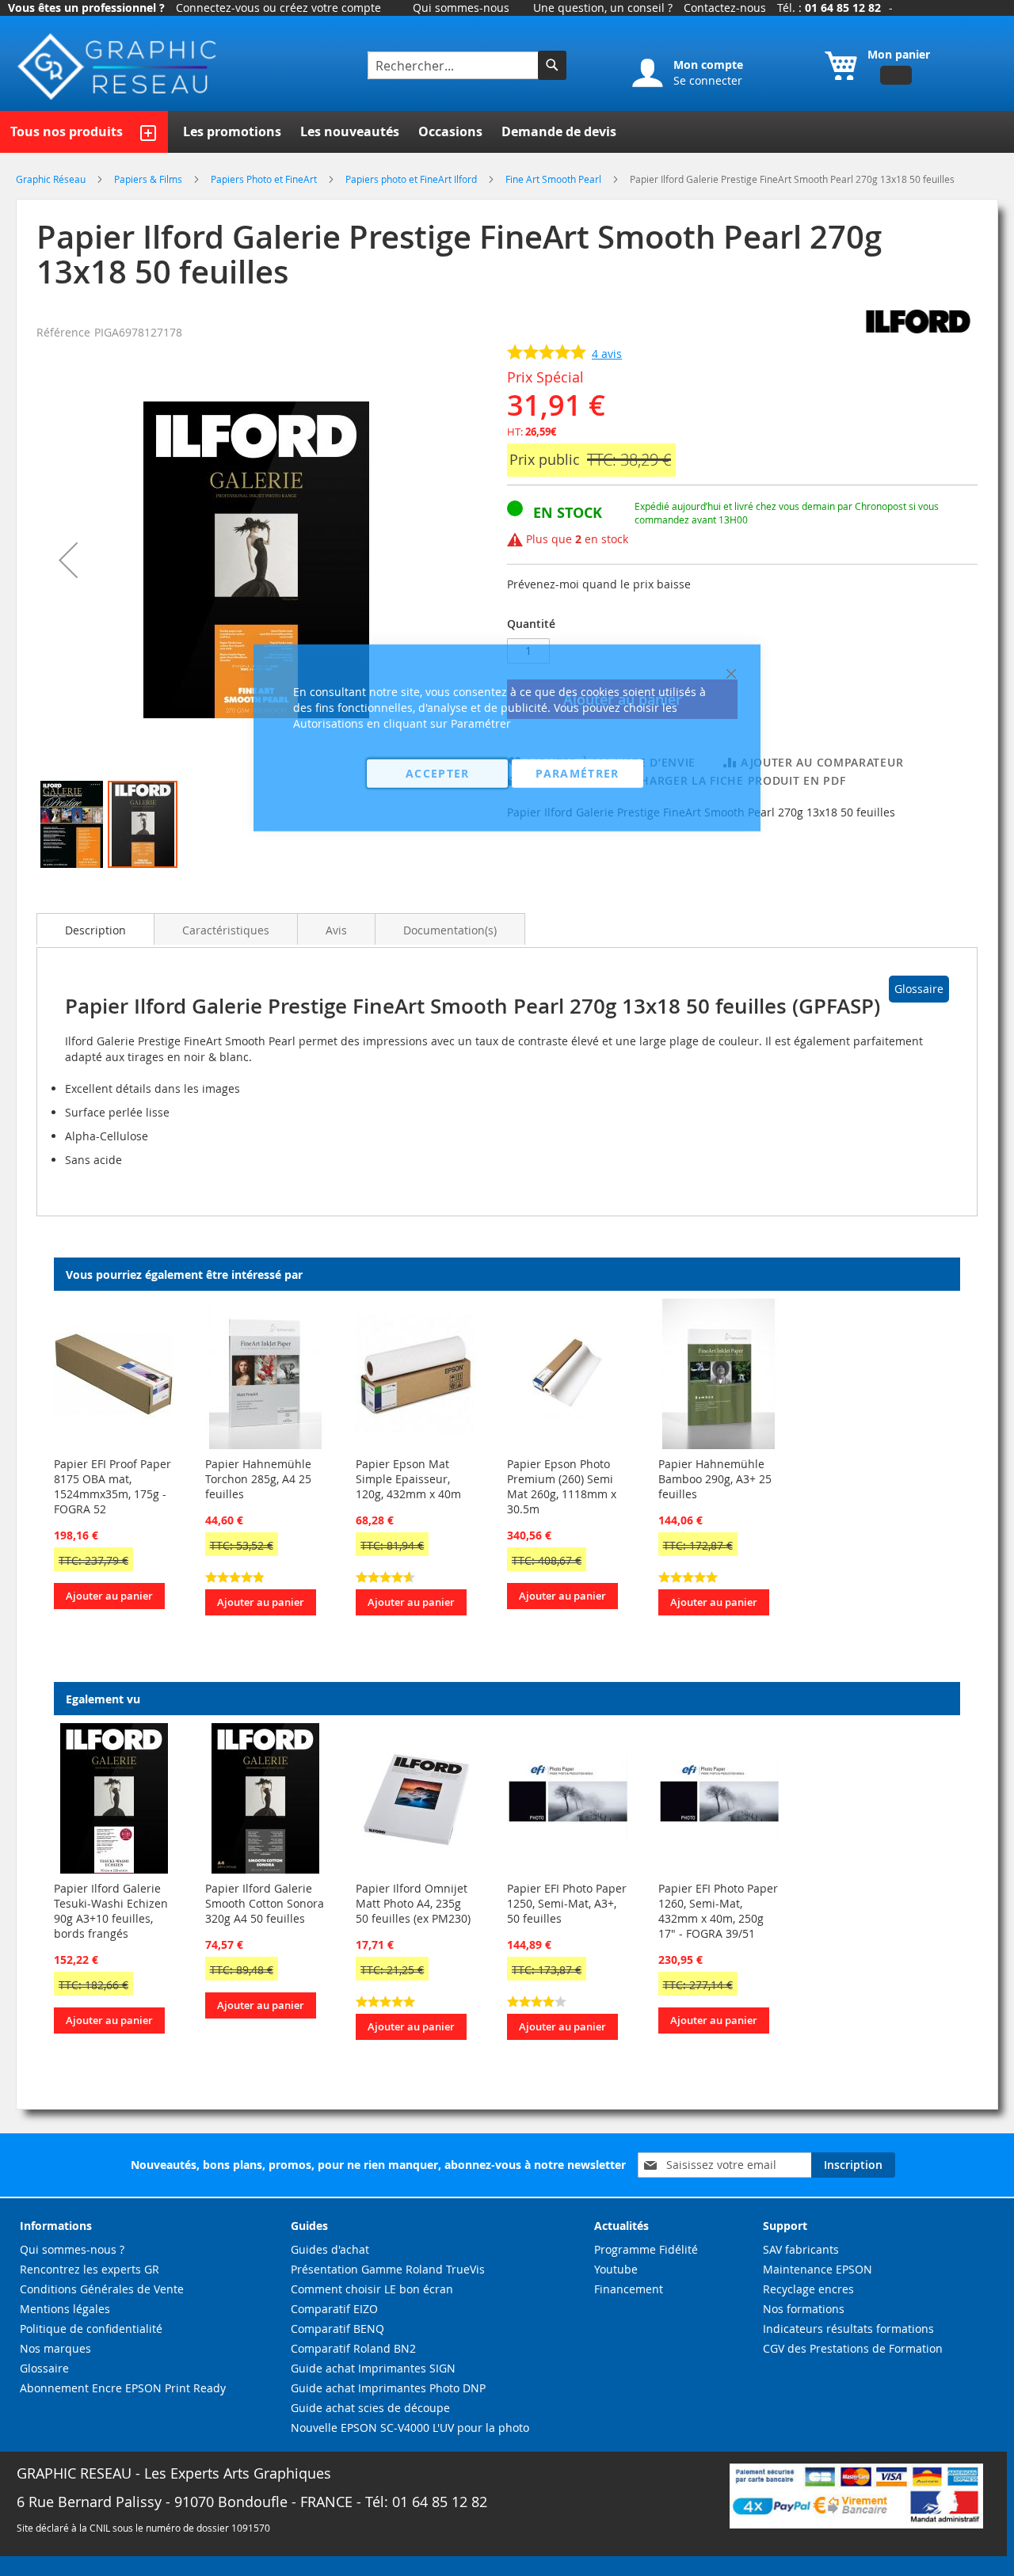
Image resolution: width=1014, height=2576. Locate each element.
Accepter (438, 772)
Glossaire (919, 989)
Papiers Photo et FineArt (265, 179)
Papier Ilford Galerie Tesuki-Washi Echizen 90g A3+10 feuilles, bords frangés (111, 1911)
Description (95, 930)
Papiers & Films (149, 179)
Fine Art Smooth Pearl (555, 179)
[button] (68, 560)
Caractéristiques (226, 930)
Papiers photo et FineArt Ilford (412, 179)
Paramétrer (578, 772)
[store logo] (119, 67)
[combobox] (455, 65)
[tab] (95, 929)
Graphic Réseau (52, 179)
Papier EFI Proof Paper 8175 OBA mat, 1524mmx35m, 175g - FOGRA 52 (112, 1486)
